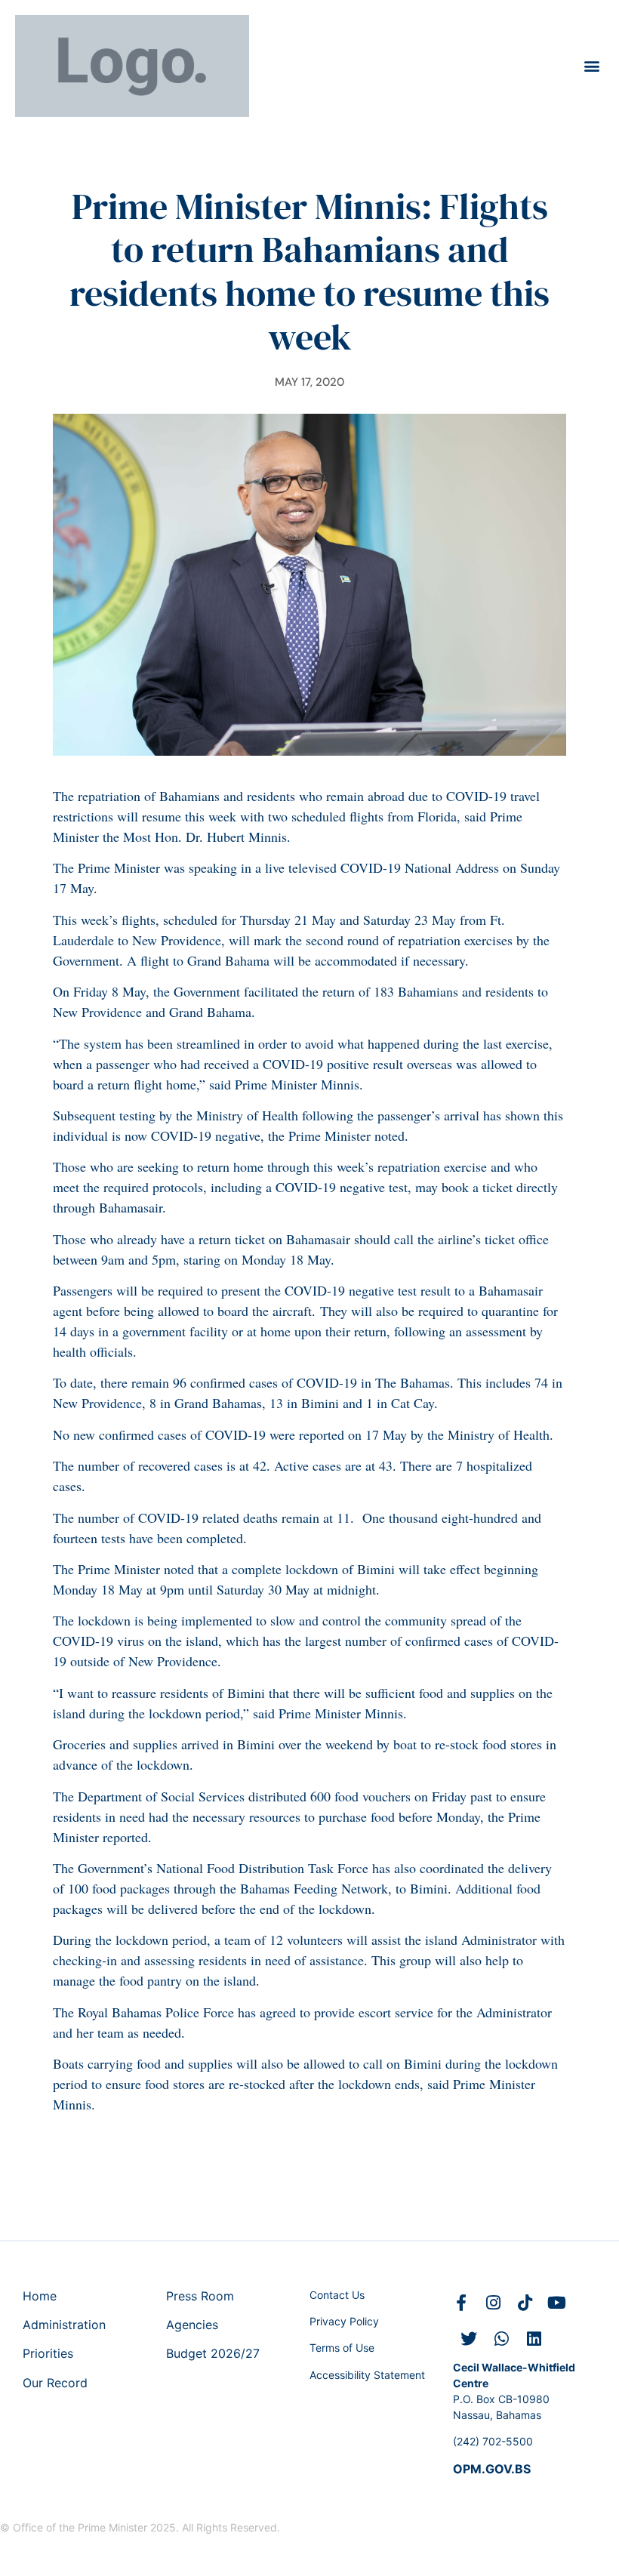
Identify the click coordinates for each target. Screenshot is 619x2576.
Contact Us (337, 2295)
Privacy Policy (344, 2321)
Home (40, 2296)
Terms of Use (342, 2348)
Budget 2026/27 (213, 2353)
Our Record (55, 2383)
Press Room (200, 2296)
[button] (591, 66)
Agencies (192, 2325)
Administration (64, 2325)
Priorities (48, 2353)
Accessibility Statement (367, 2375)
